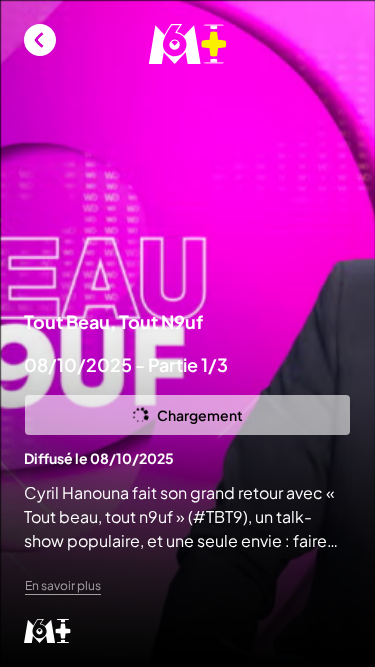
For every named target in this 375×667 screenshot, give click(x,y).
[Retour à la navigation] (40, 40)
